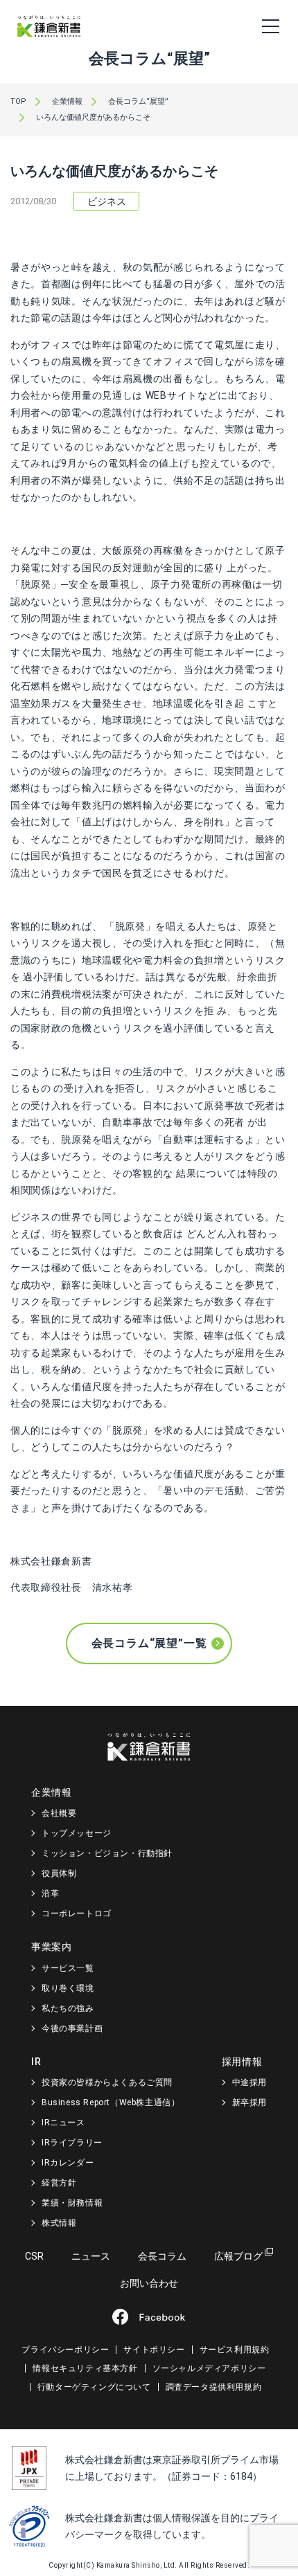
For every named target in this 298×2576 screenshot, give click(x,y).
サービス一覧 (68, 1968)
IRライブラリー (72, 2143)
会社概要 (59, 1813)
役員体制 (59, 1873)
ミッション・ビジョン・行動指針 (107, 1853)
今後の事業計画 (72, 2028)
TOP (18, 101)
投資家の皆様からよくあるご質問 (107, 2082)
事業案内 (52, 1947)
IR (36, 2062)
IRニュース (63, 2123)
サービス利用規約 (235, 2350)
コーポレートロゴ (77, 1913)
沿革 (50, 1893)
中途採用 (249, 2082)
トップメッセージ (77, 1833)
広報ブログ (238, 2256)
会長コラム (162, 2256)
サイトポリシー (154, 2350)
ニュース (91, 2256)
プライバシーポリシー (65, 2350)
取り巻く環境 (68, 1988)
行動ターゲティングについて (94, 2387)
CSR (34, 2256)
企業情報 (67, 101)
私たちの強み (68, 2008)
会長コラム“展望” (138, 101)
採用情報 (242, 2062)
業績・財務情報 (72, 2203)
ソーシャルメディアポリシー (209, 2368)
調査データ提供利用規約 (214, 2387)
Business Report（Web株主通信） (111, 2102)
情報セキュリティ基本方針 (85, 2368)
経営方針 (59, 2183)
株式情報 (59, 2223)
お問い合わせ (149, 2283)
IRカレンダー (68, 2163)
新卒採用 (249, 2102)
